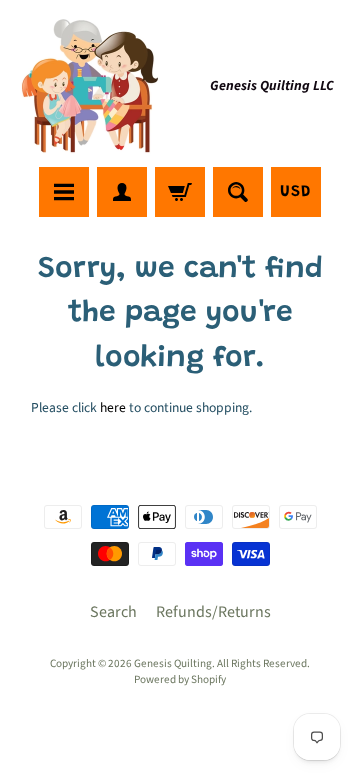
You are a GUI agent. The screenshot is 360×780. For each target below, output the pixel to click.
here (113, 407)
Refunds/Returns (213, 612)
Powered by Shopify (180, 679)
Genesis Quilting (173, 663)
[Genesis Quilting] (91, 86)
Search (113, 612)
